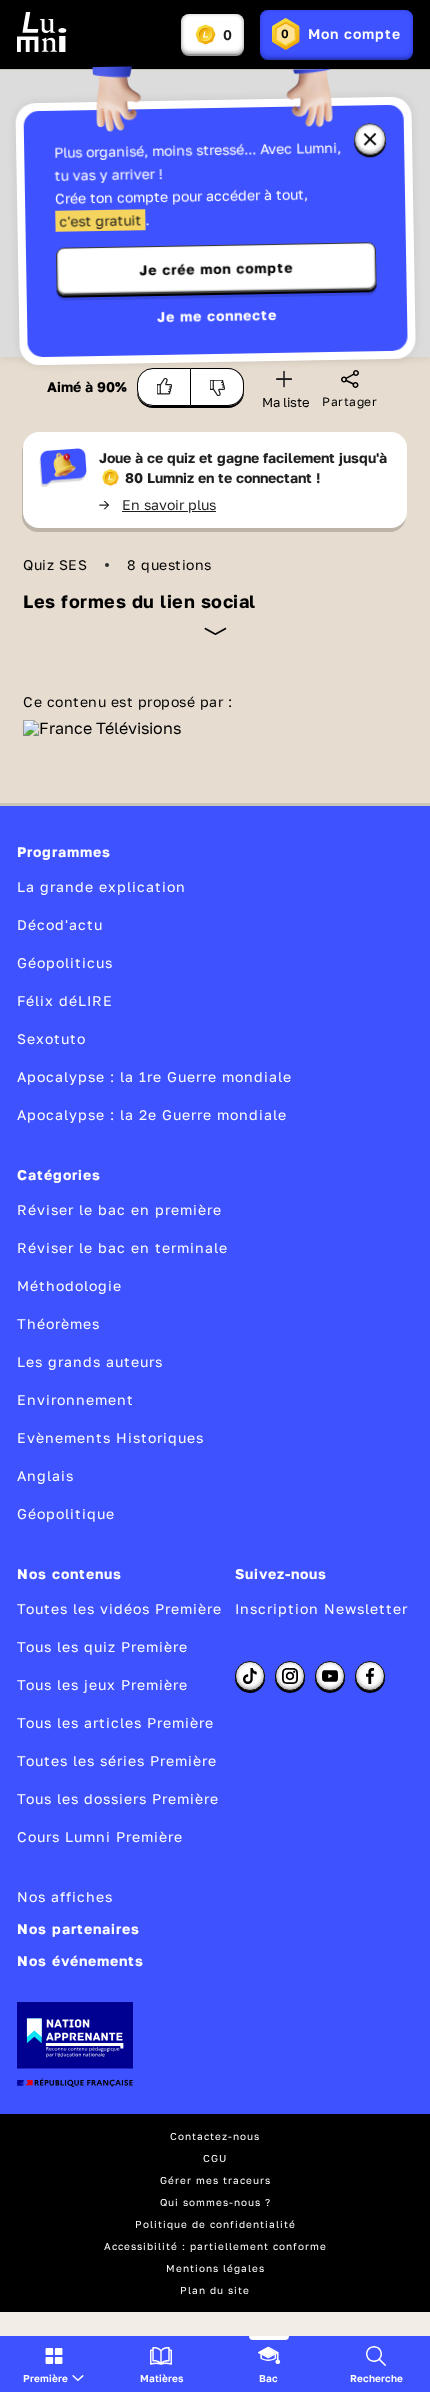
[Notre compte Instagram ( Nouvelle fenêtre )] (290, 1676)
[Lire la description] (215, 631)
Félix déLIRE (65, 1000)
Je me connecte (217, 315)
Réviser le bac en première (119, 1209)
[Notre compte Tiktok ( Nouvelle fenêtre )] (250, 1676)
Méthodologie (69, 1285)
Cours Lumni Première (100, 1836)
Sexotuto (51, 1038)
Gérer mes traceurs (215, 2180)
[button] (53, 2364)
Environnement (75, 1399)
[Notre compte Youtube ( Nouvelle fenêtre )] (330, 1676)
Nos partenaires (78, 1928)
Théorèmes (58, 1323)
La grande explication (101, 886)
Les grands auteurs (90, 1361)
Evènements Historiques (110, 1437)
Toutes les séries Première (117, 1760)
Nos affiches (65, 1896)
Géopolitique (66, 1513)
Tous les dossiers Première (118, 1798)
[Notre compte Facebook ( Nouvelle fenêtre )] (370, 1676)
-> (157, 504)
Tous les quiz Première (102, 1646)
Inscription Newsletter (321, 1608)
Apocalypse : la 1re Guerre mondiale (154, 1076)
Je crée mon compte (216, 269)
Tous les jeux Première (102, 1684)
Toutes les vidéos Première (119, 1608)
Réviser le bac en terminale (122, 1247)
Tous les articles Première (115, 1722)
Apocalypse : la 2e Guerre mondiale (152, 1114)
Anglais (45, 1475)
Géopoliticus (65, 962)
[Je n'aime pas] (217, 387)
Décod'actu (60, 924)
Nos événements (80, 1960)
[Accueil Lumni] (42, 32)
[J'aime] (164, 387)
